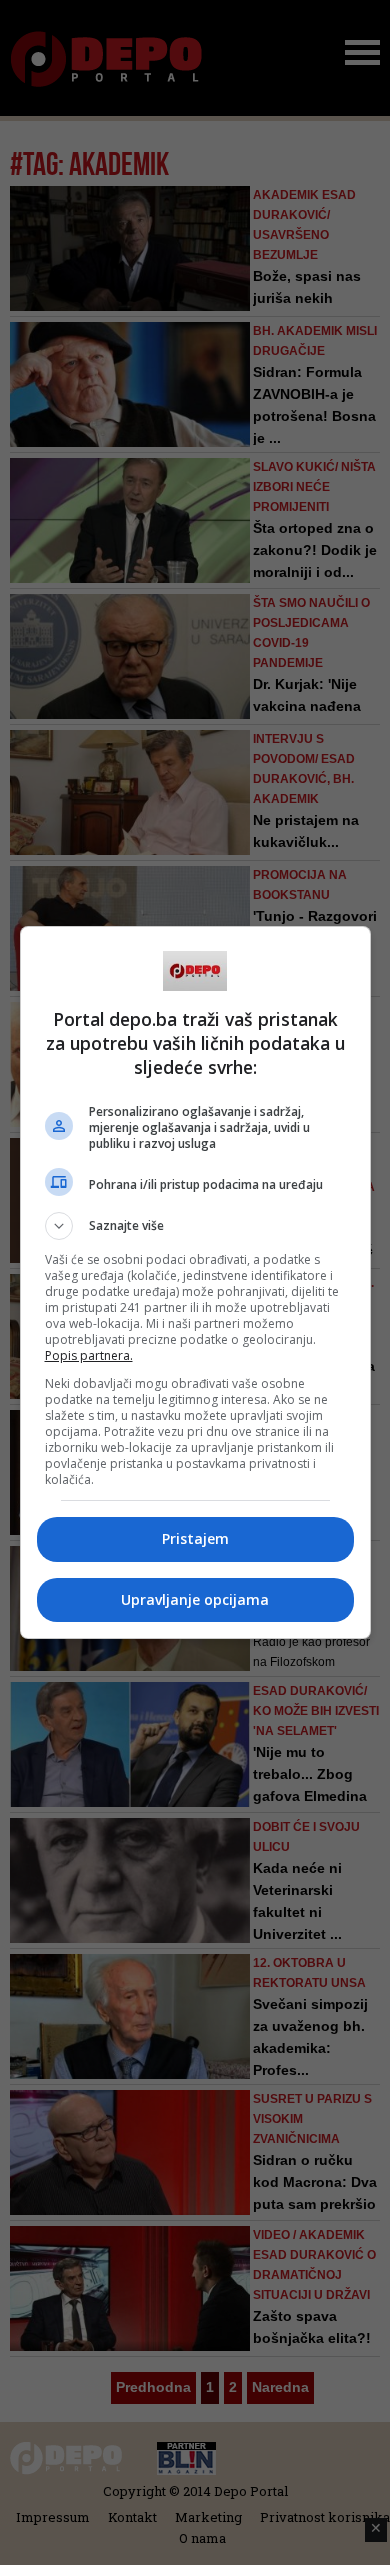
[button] (195, 1226)
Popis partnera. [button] (89, 1355)
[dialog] (195, 1282)
